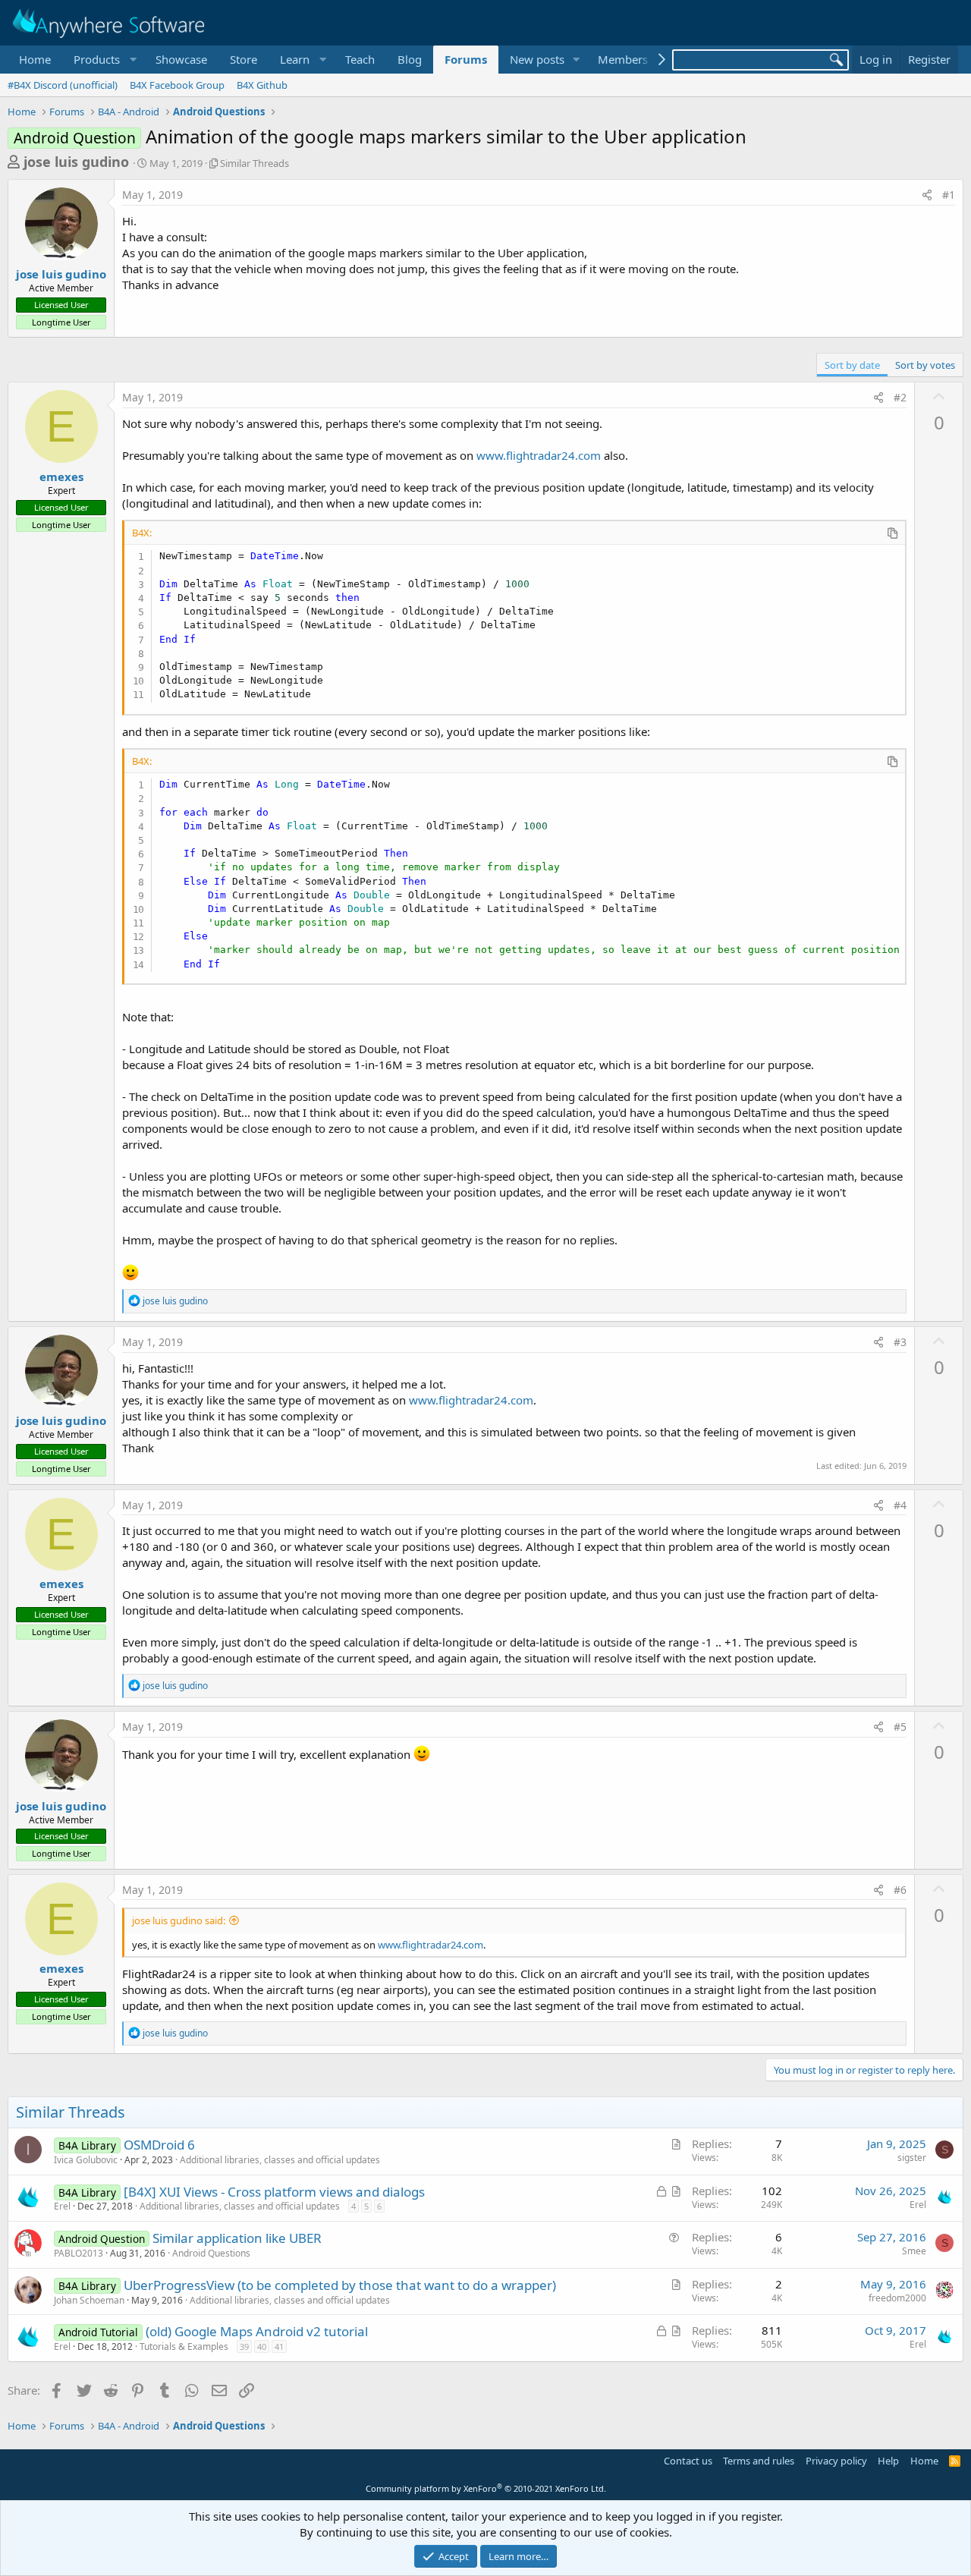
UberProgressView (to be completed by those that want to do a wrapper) (340, 2285)
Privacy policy (836, 2461)
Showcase (181, 59)
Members (623, 59)
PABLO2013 (79, 2253)
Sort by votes (925, 365)
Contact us (688, 2461)
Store (244, 59)
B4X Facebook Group (177, 85)
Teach (360, 59)
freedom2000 (897, 2298)
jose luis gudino (76, 162)
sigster (912, 2158)
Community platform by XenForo (486, 2488)
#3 (900, 1342)
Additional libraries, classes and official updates (280, 2160)
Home (35, 59)
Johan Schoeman (89, 2300)
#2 (900, 397)
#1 (949, 195)
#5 (900, 1727)
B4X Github (262, 85)
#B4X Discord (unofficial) (63, 85)
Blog (410, 59)
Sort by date (852, 365)
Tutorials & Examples (184, 2346)
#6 (900, 1890)
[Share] (927, 195)
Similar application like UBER (237, 2238)
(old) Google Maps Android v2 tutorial (257, 2331)
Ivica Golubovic (86, 2160)
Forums (466, 59)
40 (262, 2346)
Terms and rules (759, 2461)
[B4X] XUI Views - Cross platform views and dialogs (274, 2192)
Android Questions (211, 2253)
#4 (900, 1505)
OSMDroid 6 (159, 2145)
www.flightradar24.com (539, 455)
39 (244, 2346)
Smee (914, 2251)
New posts (537, 59)
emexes (61, 477)
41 (279, 2346)
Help (888, 2461)
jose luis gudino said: (179, 1920)
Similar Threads (255, 163)
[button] (103, 60)
